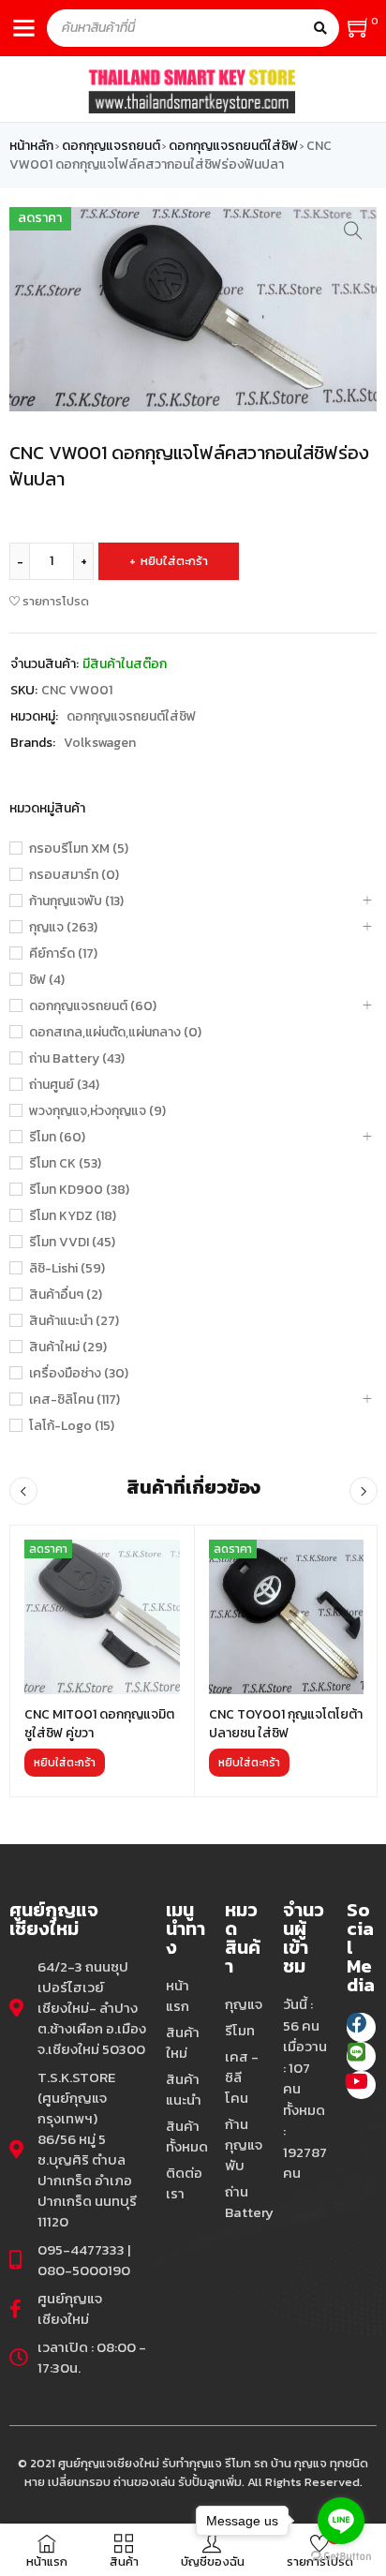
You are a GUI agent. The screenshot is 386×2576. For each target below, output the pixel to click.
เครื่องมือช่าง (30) (79, 1374)
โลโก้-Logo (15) (72, 1426)
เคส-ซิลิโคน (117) (74, 1400)
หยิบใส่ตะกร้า (174, 561)
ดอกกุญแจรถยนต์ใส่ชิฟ (233, 146)
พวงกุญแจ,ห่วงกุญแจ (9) (97, 1111)
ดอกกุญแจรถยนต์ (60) (93, 1006)
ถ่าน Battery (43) (77, 1059)
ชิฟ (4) (47, 980)
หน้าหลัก (31, 146)
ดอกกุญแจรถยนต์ (111, 146)
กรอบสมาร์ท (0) (74, 875)
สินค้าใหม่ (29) (68, 1348)
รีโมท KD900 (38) (79, 1190)
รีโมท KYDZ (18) (73, 1216)
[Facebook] (361, 2027)
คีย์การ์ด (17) (63, 954)
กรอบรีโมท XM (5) (79, 849)
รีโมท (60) (57, 1138)
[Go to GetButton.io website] (341, 2557)
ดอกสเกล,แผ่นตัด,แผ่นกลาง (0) (115, 1033)
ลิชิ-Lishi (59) (67, 1269)
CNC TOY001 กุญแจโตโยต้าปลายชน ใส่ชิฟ (286, 1724)
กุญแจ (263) (63, 928)
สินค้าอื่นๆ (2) (66, 1295)
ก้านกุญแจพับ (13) (76, 901)
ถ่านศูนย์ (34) (64, 1085)
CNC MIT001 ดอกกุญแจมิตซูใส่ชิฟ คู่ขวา (99, 1724)
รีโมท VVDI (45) (72, 1243)
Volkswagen (100, 743)
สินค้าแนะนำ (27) (74, 1321)
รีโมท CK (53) (65, 1164)
